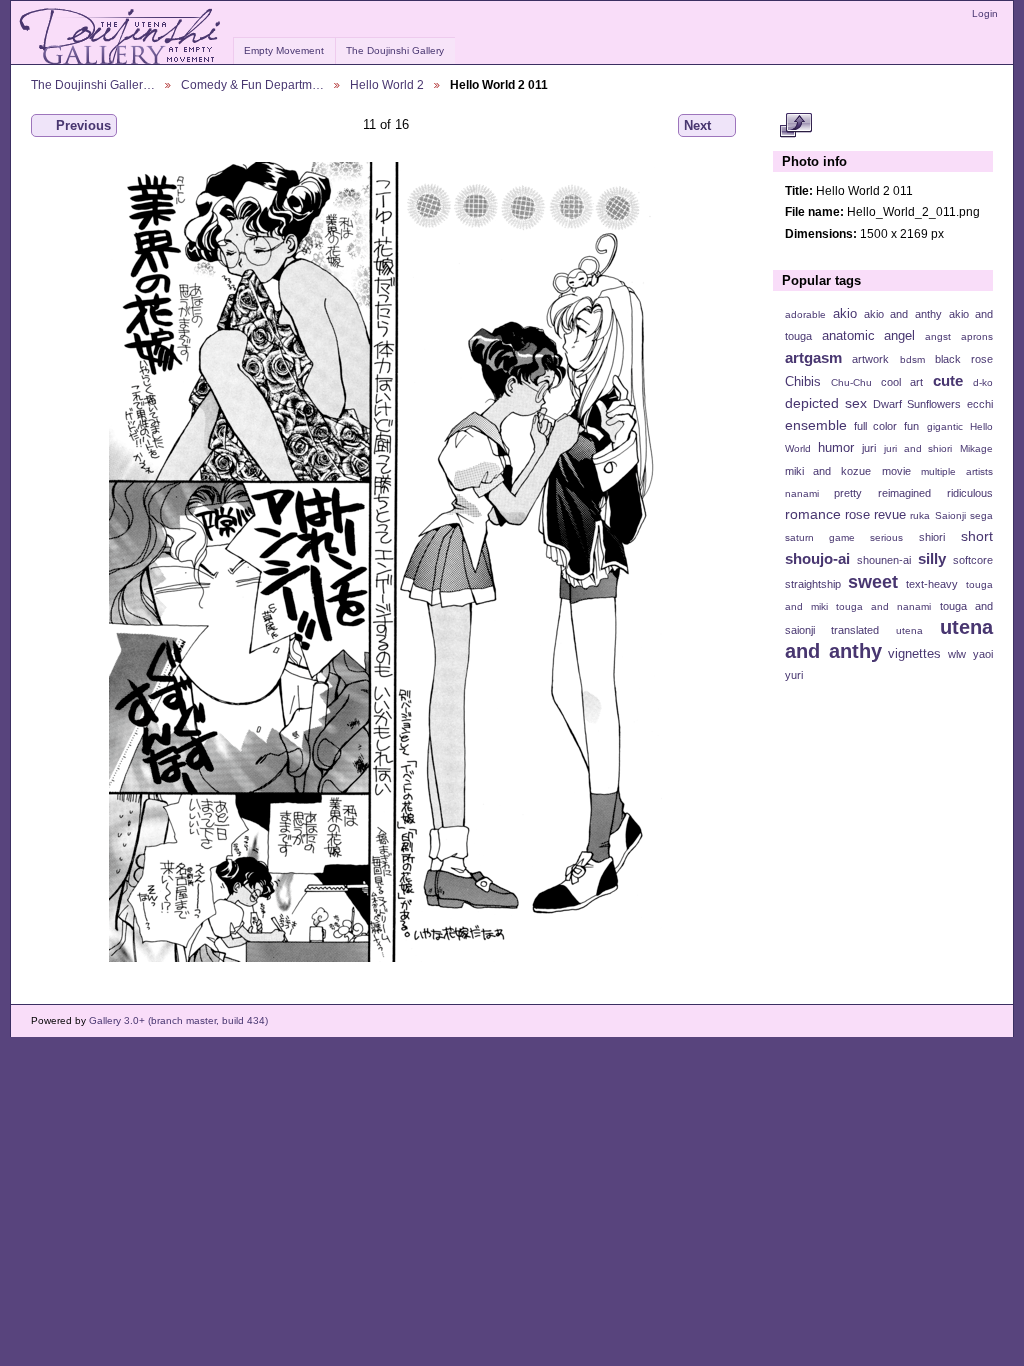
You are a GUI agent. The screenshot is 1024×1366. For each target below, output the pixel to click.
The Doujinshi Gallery (395, 50)
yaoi (983, 654)
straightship (813, 584)
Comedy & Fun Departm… (252, 84)
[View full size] (385, 562)
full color (875, 426)
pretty (848, 493)
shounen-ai (884, 560)
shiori (932, 537)
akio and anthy (902, 314)
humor (836, 448)
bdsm (912, 359)
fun (911, 426)
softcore (973, 560)
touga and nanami (883, 606)
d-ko (983, 382)
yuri (794, 675)
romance (813, 514)
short (977, 536)
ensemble (816, 425)
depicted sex (826, 403)
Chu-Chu (851, 382)
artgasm (813, 357)
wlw (957, 654)
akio (845, 314)
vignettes (914, 654)
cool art (902, 382)
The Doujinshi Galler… (93, 84)
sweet (873, 581)
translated (855, 630)
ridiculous (970, 493)
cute (948, 380)
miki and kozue (828, 471)
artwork (870, 359)
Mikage (976, 448)
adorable (805, 314)
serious (886, 537)
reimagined (904, 493)
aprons (977, 336)
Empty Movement (284, 50)
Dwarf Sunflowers (917, 404)
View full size (795, 126)
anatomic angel (869, 336)
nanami (802, 493)
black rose (964, 359)
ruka (920, 515)
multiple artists (957, 471)
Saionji (950, 515)
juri (869, 448)
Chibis (803, 382)
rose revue (875, 515)
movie (896, 471)
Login (985, 13)
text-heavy (932, 584)
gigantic (945, 426)
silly (932, 558)
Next (697, 125)
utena (909, 630)
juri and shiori (918, 448)
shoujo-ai (817, 558)
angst (938, 336)
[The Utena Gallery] (121, 37)
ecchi (980, 404)
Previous (83, 125)
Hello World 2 (387, 84)
